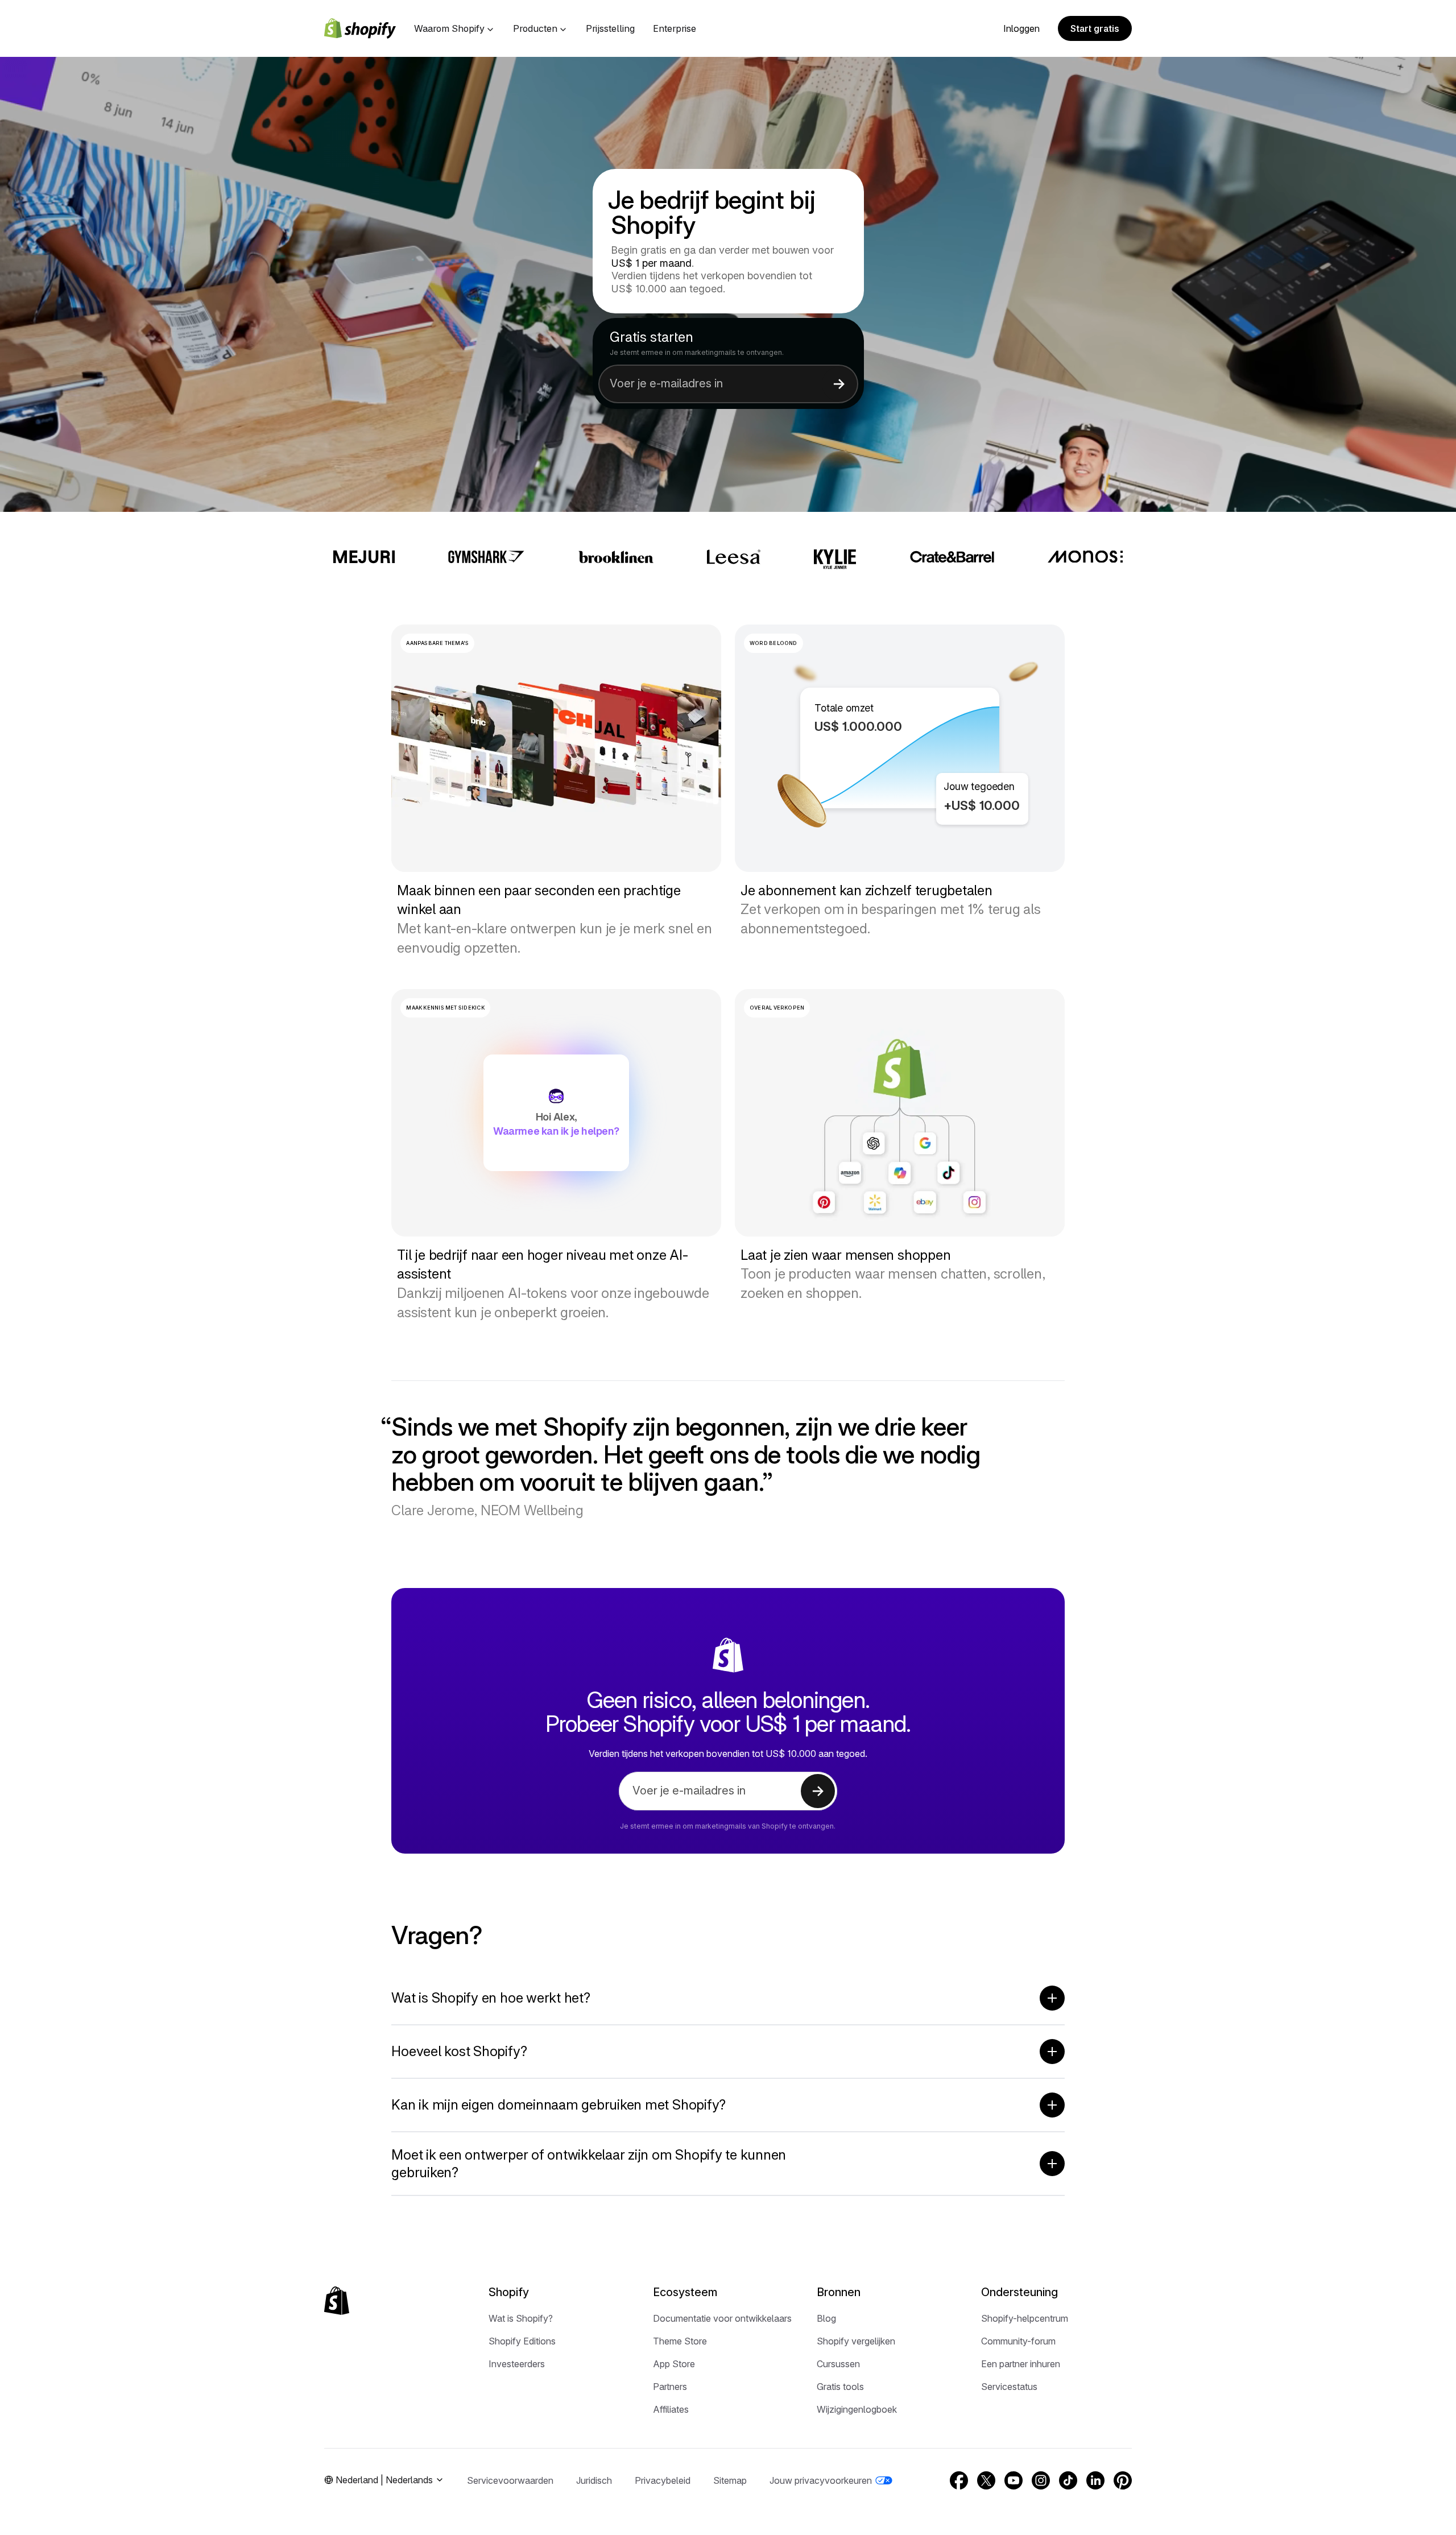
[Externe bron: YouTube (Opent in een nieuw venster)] (1014, 2480)
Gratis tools (840, 2387)
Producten (535, 28)
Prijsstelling (610, 28)
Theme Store (680, 2341)
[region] (900, 748)
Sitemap (730, 2480)
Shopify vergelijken (856, 2341)
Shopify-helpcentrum (1025, 2318)
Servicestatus (1009, 2387)
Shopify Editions (522, 2341)
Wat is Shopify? (521, 2318)
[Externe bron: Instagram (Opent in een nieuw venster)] (1041, 2480)
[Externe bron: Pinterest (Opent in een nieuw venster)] (1123, 2480)
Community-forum (1018, 2341)
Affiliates (671, 2409)
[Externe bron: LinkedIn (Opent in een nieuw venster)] (1095, 2480)
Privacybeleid (663, 2480)
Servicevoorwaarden (510, 2480)
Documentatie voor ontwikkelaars (722, 2318)
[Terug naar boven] (337, 2301)
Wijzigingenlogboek (857, 2409)
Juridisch (594, 2480)
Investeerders (517, 2364)
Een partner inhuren (1021, 2364)
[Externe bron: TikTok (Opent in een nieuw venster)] (1068, 2480)
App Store (674, 2364)
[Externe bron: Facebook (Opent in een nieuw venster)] (959, 2480)
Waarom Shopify (449, 28)
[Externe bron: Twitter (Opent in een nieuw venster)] (986, 2480)
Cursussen (838, 2364)
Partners (670, 2387)
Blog (826, 2318)
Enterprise (675, 28)
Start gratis (1095, 28)
